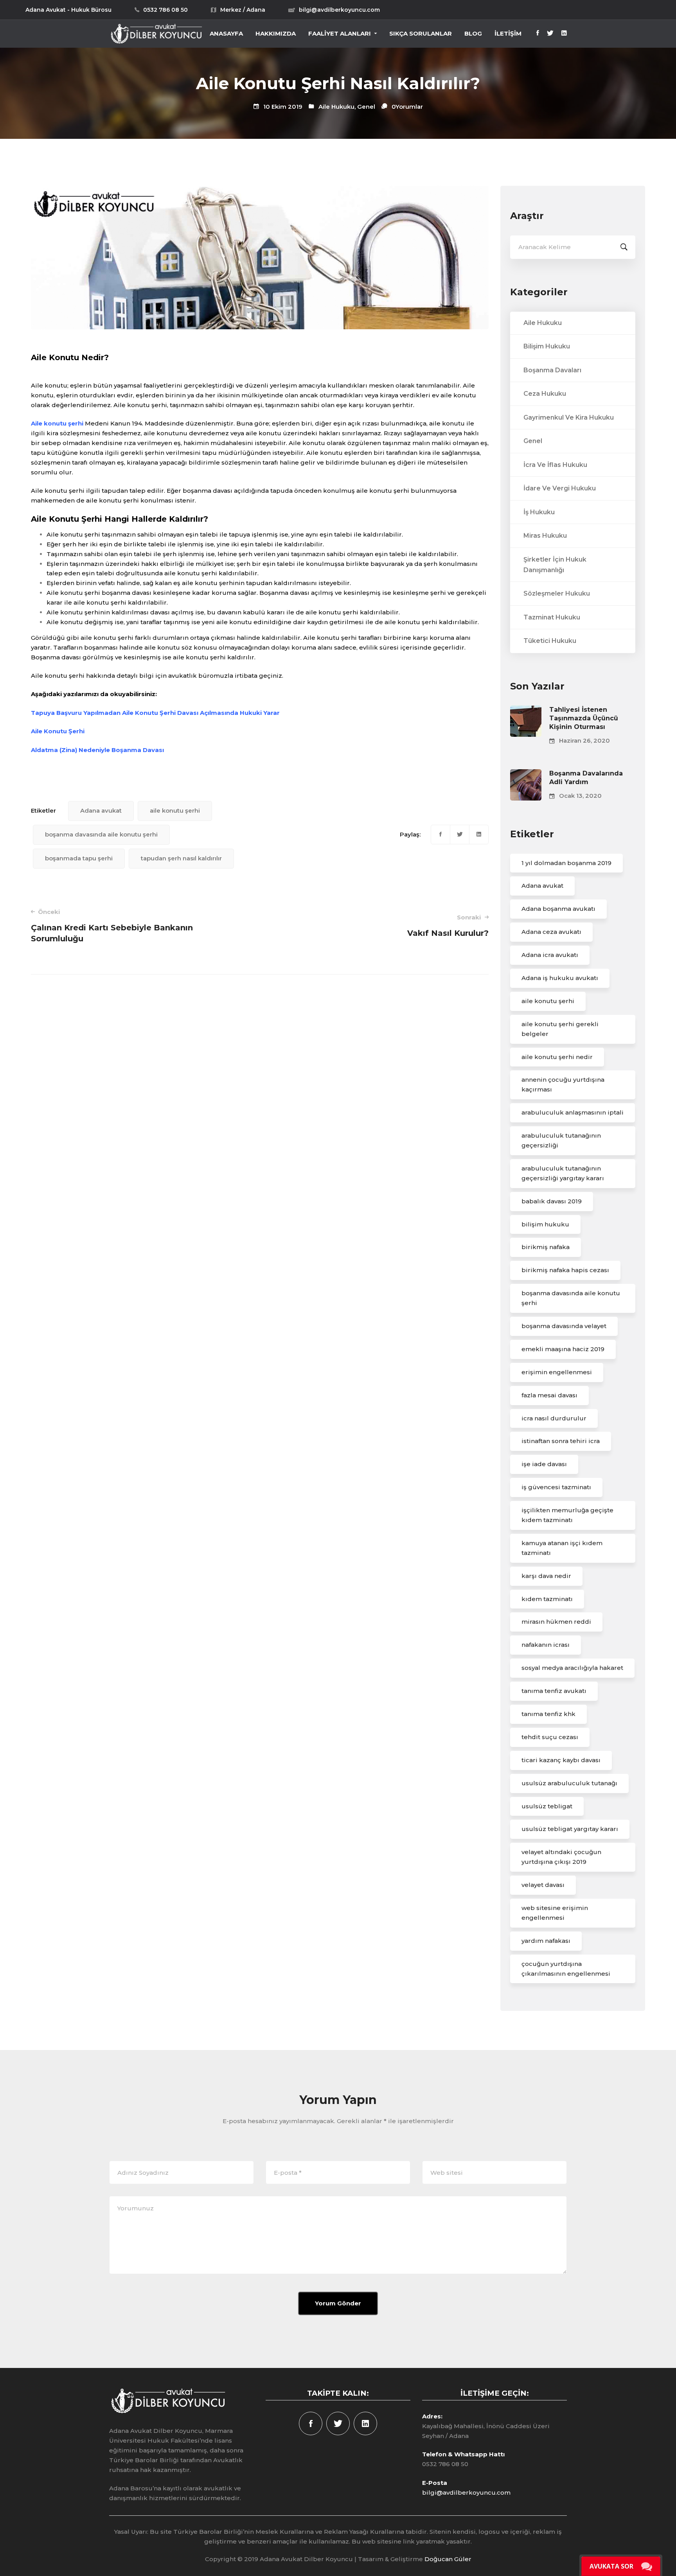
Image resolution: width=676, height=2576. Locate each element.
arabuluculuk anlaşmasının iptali (573, 1112)
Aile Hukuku (336, 107)
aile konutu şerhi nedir (557, 1057)
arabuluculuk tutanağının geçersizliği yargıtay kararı (563, 1173)
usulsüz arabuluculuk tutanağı (569, 1783)
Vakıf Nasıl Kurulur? (448, 926)
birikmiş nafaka (546, 1247)
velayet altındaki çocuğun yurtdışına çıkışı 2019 (561, 1857)
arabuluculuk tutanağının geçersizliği (561, 1140)
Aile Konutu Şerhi (58, 731)
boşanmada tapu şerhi (79, 858)
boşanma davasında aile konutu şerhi (101, 834)
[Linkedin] (564, 34)
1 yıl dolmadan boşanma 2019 (566, 863)
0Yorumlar (407, 107)
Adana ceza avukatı (551, 932)
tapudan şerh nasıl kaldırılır (181, 858)
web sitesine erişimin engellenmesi (555, 1913)
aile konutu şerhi (175, 810)
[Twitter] (550, 34)
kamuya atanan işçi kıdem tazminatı (562, 1548)
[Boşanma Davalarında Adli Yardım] (526, 774)
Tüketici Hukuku (550, 641)
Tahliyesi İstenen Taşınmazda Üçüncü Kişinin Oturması (584, 718)
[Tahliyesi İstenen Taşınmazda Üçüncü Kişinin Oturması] (526, 710)
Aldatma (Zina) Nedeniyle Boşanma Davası (97, 750)
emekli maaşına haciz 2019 (563, 1349)
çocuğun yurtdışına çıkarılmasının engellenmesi (566, 1969)
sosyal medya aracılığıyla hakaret (572, 1668)
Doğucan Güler (448, 2559)
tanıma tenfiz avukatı (554, 1691)
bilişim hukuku (545, 1224)
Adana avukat (101, 810)
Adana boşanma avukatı (558, 909)
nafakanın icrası (546, 1645)
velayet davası (543, 1885)
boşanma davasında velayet (564, 1326)
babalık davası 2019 (552, 1201)
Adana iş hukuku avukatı (560, 978)
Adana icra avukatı (550, 955)
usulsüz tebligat (547, 1806)
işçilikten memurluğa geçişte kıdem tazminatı (567, 1515)
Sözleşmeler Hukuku (557, 593)
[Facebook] (538, 34)
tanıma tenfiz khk (548, 1714)
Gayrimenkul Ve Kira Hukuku (569, 417)
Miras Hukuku (545, 536)
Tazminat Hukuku (552, 617)
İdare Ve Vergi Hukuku (560, 488)
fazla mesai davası (549, 1395)
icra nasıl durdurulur (554, 1418)
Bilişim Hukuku (547, 346)
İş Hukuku (539, 512)
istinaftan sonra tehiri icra (561, 1441)
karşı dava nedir (546, 1576)
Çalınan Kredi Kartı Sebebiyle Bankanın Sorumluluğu (112, 926)
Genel (366, 107)
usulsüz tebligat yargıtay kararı (570, 1829)
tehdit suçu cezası (550, 1737)
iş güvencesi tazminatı (556, 1487)
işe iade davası (544, 1464)
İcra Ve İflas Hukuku (555, 465)
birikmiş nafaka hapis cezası (565, 1270)
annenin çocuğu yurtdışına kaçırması (563, 1084)
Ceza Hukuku (545, 394)
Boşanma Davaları (552, 370)
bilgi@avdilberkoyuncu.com (466, 2493)
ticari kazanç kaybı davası (561, 1760)
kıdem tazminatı (547, 1599)
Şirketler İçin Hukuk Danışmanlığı (555, 565)
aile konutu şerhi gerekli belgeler (560, 1029)
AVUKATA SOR (611, 2566)
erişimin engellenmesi (557, 1372)
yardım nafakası (546, 1941)
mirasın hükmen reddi (556, 1622)
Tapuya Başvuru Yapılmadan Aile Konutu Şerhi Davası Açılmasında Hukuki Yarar (155, 713)
